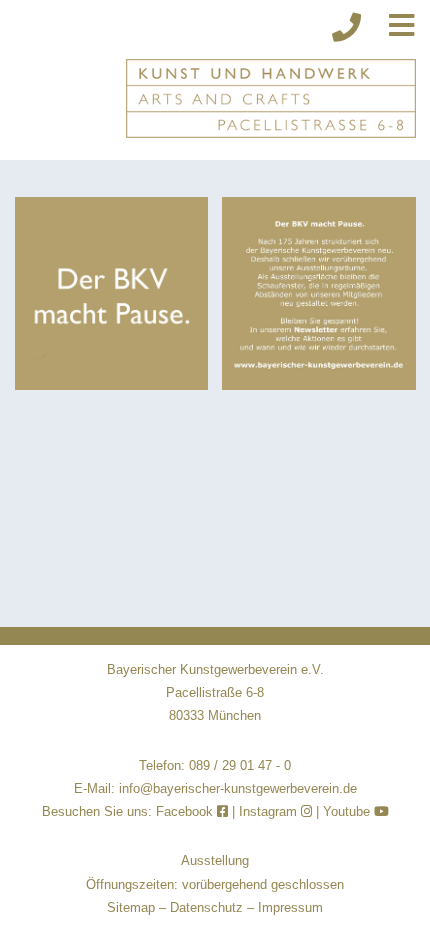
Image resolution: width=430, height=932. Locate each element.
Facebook (186, 811)
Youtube (348, 811)
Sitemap (131, 907)
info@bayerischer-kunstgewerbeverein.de (238, 788)
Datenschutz (206, 907)
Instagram (270, 811)
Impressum (290, 907)
